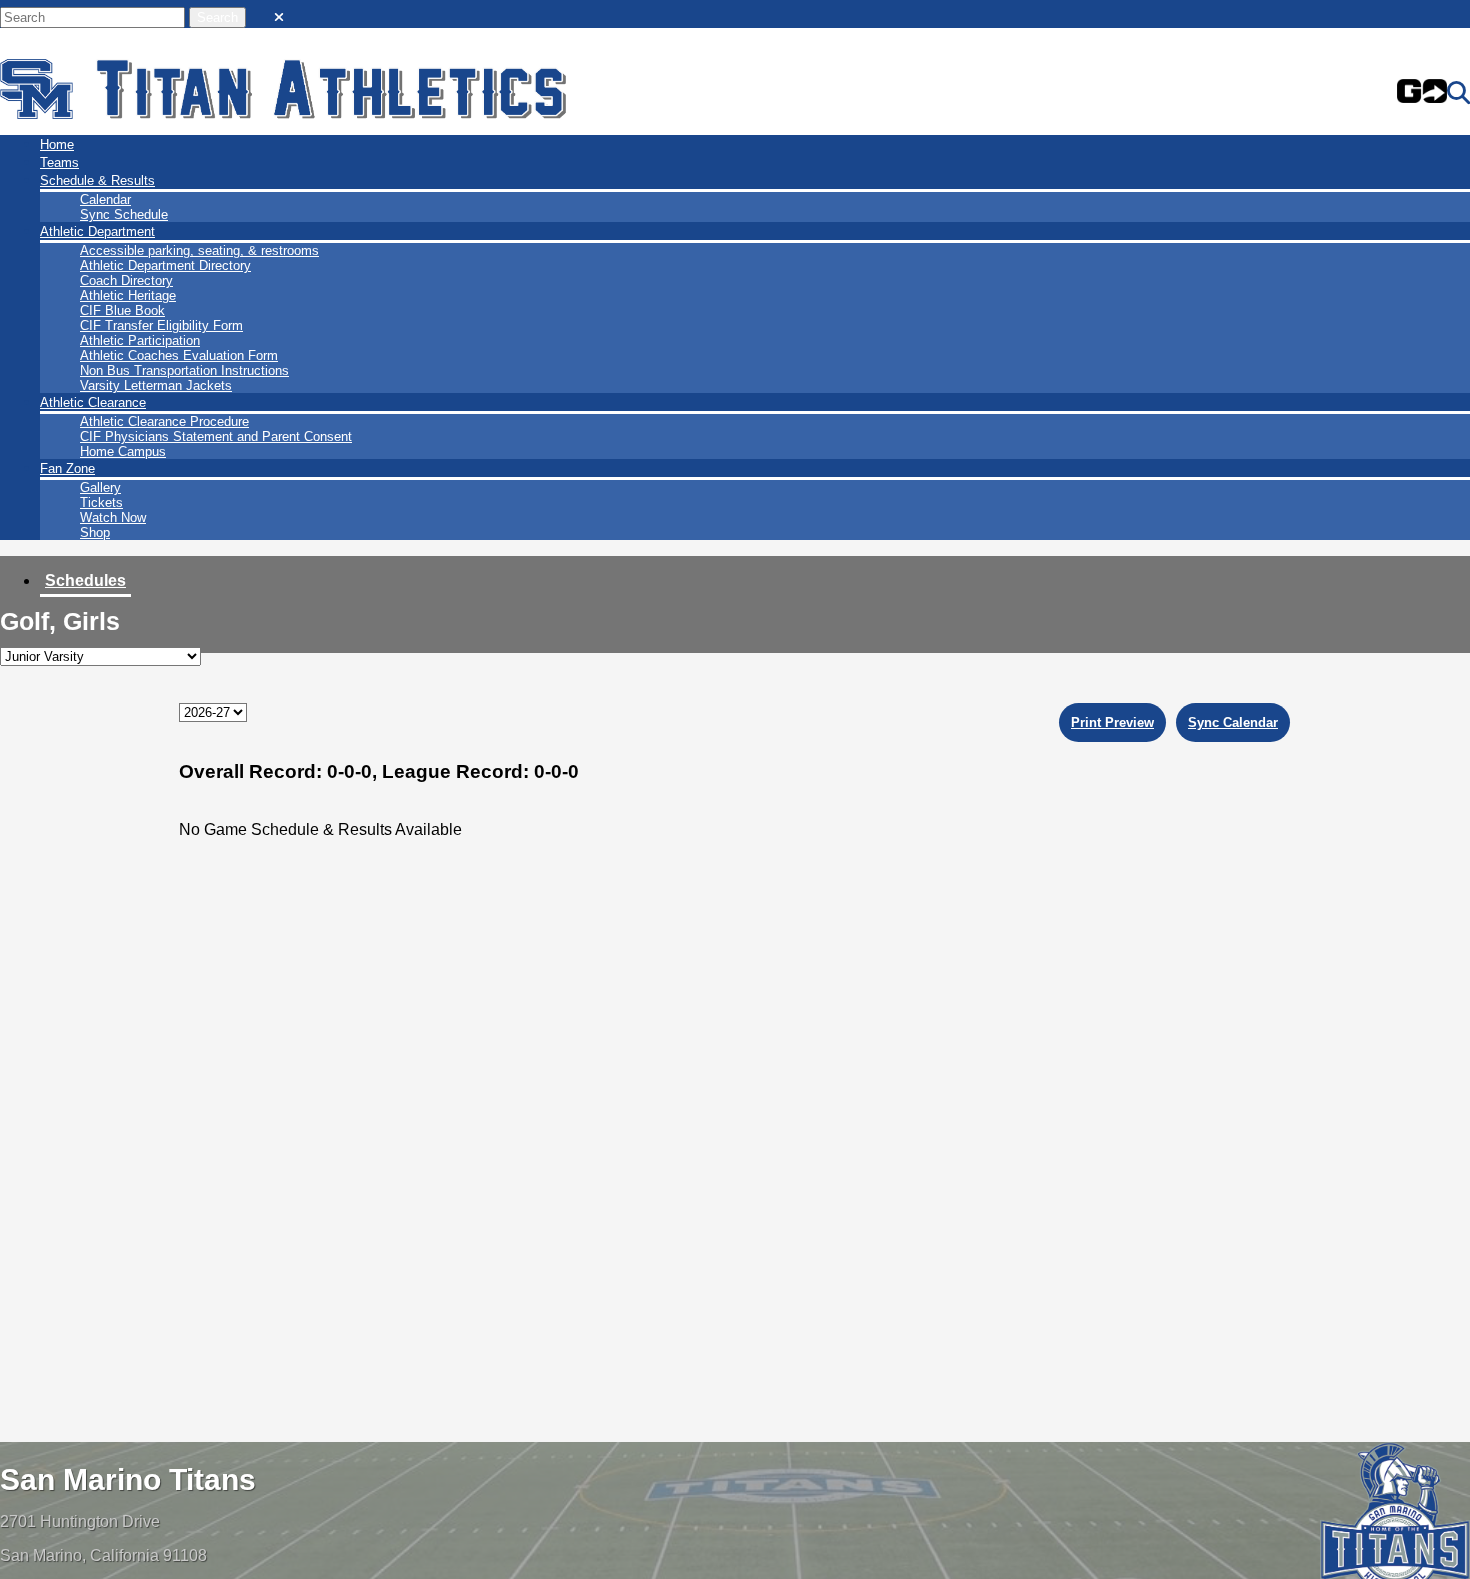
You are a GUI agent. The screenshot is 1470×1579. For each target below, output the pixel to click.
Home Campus (123, 451)
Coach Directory (126, 280)
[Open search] (1458, 93)
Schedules (85, 580)
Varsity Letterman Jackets (156, 385)
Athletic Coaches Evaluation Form (179, 355)
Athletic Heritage (128, 295)
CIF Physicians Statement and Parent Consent (216, 436)
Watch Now (113, 517)
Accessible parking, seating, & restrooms (199, 250)
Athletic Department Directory (165, 265)
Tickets (101, 502)
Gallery (100, 487)
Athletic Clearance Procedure (164, 421)
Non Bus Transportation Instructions (184, 370)
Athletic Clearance (93, 402)
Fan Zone (67, 468)
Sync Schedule (124, 214)
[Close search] (279, 13)
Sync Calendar (1233, 722)
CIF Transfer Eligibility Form (161, 325)
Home (57, 144)
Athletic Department (97, 231)
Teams (59, 162)
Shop (95, 532)
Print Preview (1112, 722)
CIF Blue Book (122, 310)
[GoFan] (1422, 93)
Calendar (105, 199)
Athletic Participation (140, 340)
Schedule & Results (97, 180)
